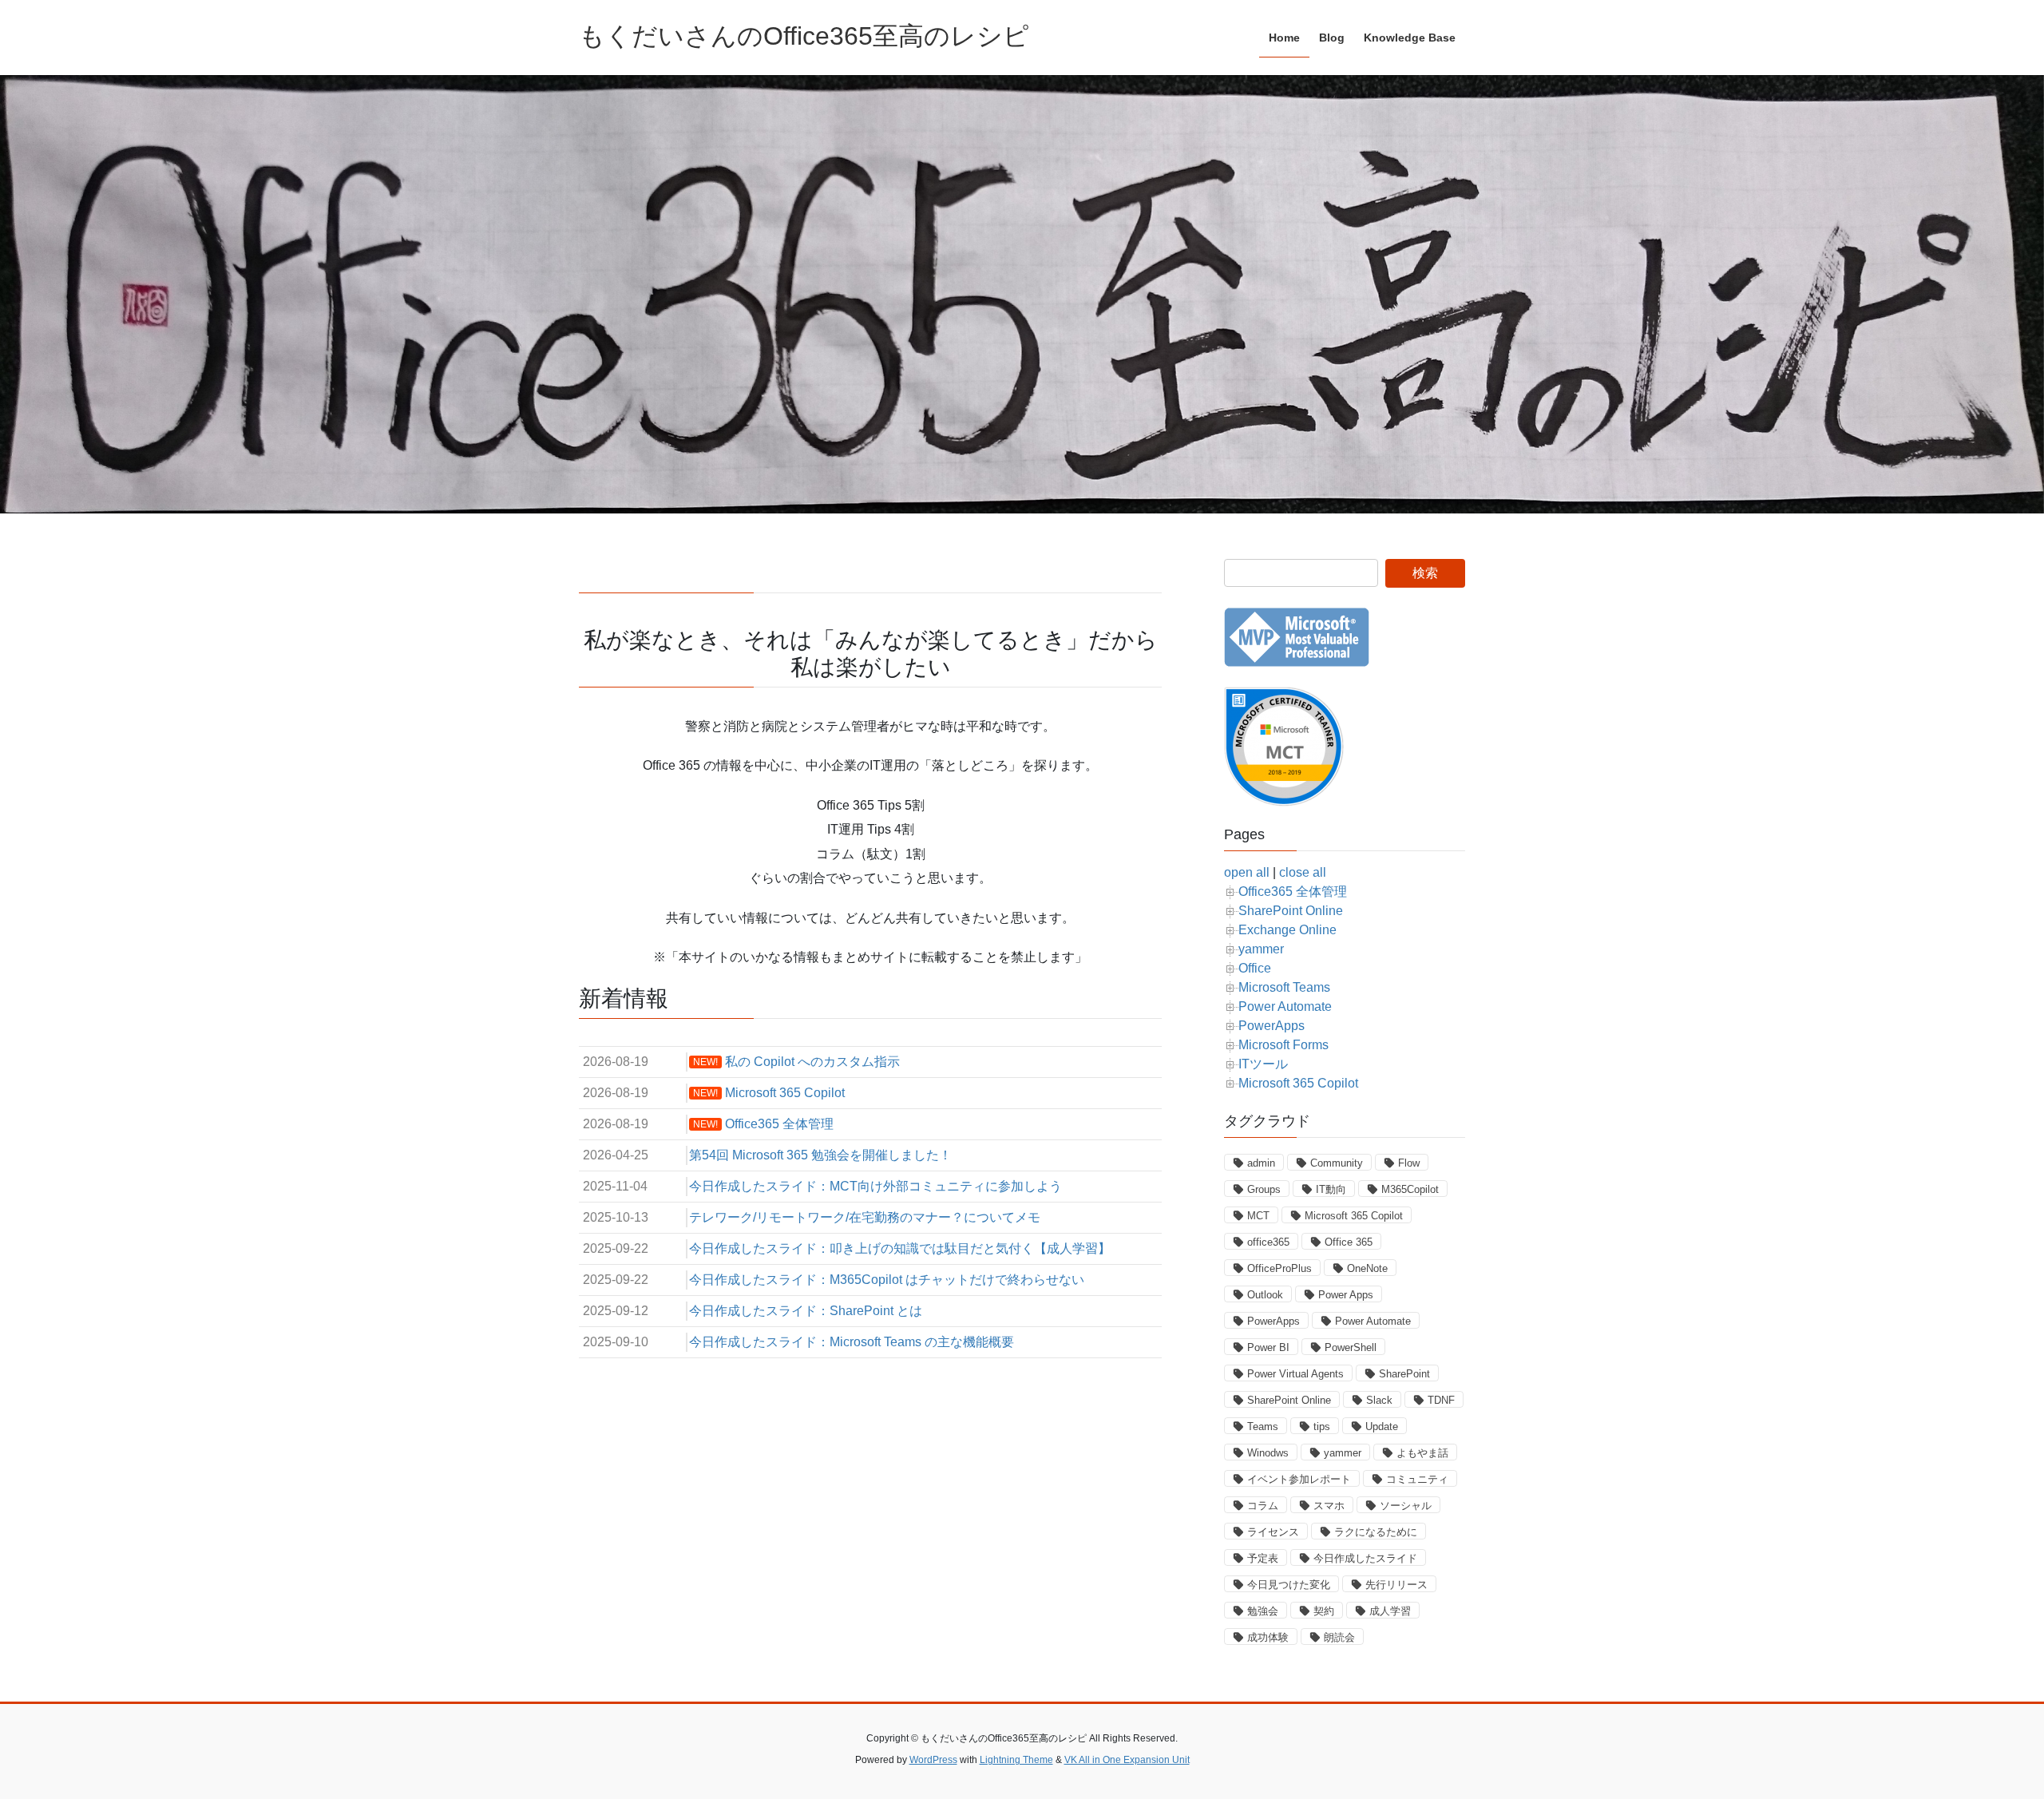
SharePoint (1404, 1374)
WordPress (933, 1760)
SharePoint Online (1291, 911)
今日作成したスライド (1365, 1558)
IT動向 (1331, 1189)
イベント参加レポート (1299, 1479)
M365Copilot (1410, 1189)
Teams (1263, 1427)
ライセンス (1273, 1532)
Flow (1409, 1163)
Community (1337, 1163)
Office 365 (1349, 1242)
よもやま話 (1422, 1453)
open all (1247, 872)
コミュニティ (1417, 1479)
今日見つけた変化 (1289, 1585)
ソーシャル (1406, 1506)
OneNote (1367, 1268)
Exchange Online (1287, 930)
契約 (1324, 1611)
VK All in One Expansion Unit (1127, 1760)
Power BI (1268, 1347)
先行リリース (1396, 1585)
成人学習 (1390, 1611)
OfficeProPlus (1279, 1268)
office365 (1268, 1242)
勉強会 (1263, 1611)
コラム (1263, 1506)
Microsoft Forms (1283, 1045)
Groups (1264, 1189)
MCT (1258, 1216)
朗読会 (1339, 1637)
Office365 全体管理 (1293, 892)
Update (1382, 1427)
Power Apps (1346, 1295)
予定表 (1263, 1558)
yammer (1261, 949)
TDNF (1441, 1400)
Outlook (1265, 1295)
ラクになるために (1376, 1532)
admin (1261, 1163)
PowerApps (1272, 1026)
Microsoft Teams (1284, 987)
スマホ (1329, 1506)
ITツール (1263, 1064)
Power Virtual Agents (1295, 1374)
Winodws (1268, 1453)
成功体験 (1268, 1637)
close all (1303, 872)
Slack (1379, 1400)
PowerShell (1351, 1347)
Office (1255, 968)
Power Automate (1285, 1006)
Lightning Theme (1016, 1760)
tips (1322, 1427)
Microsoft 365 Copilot (1298, 1083)
